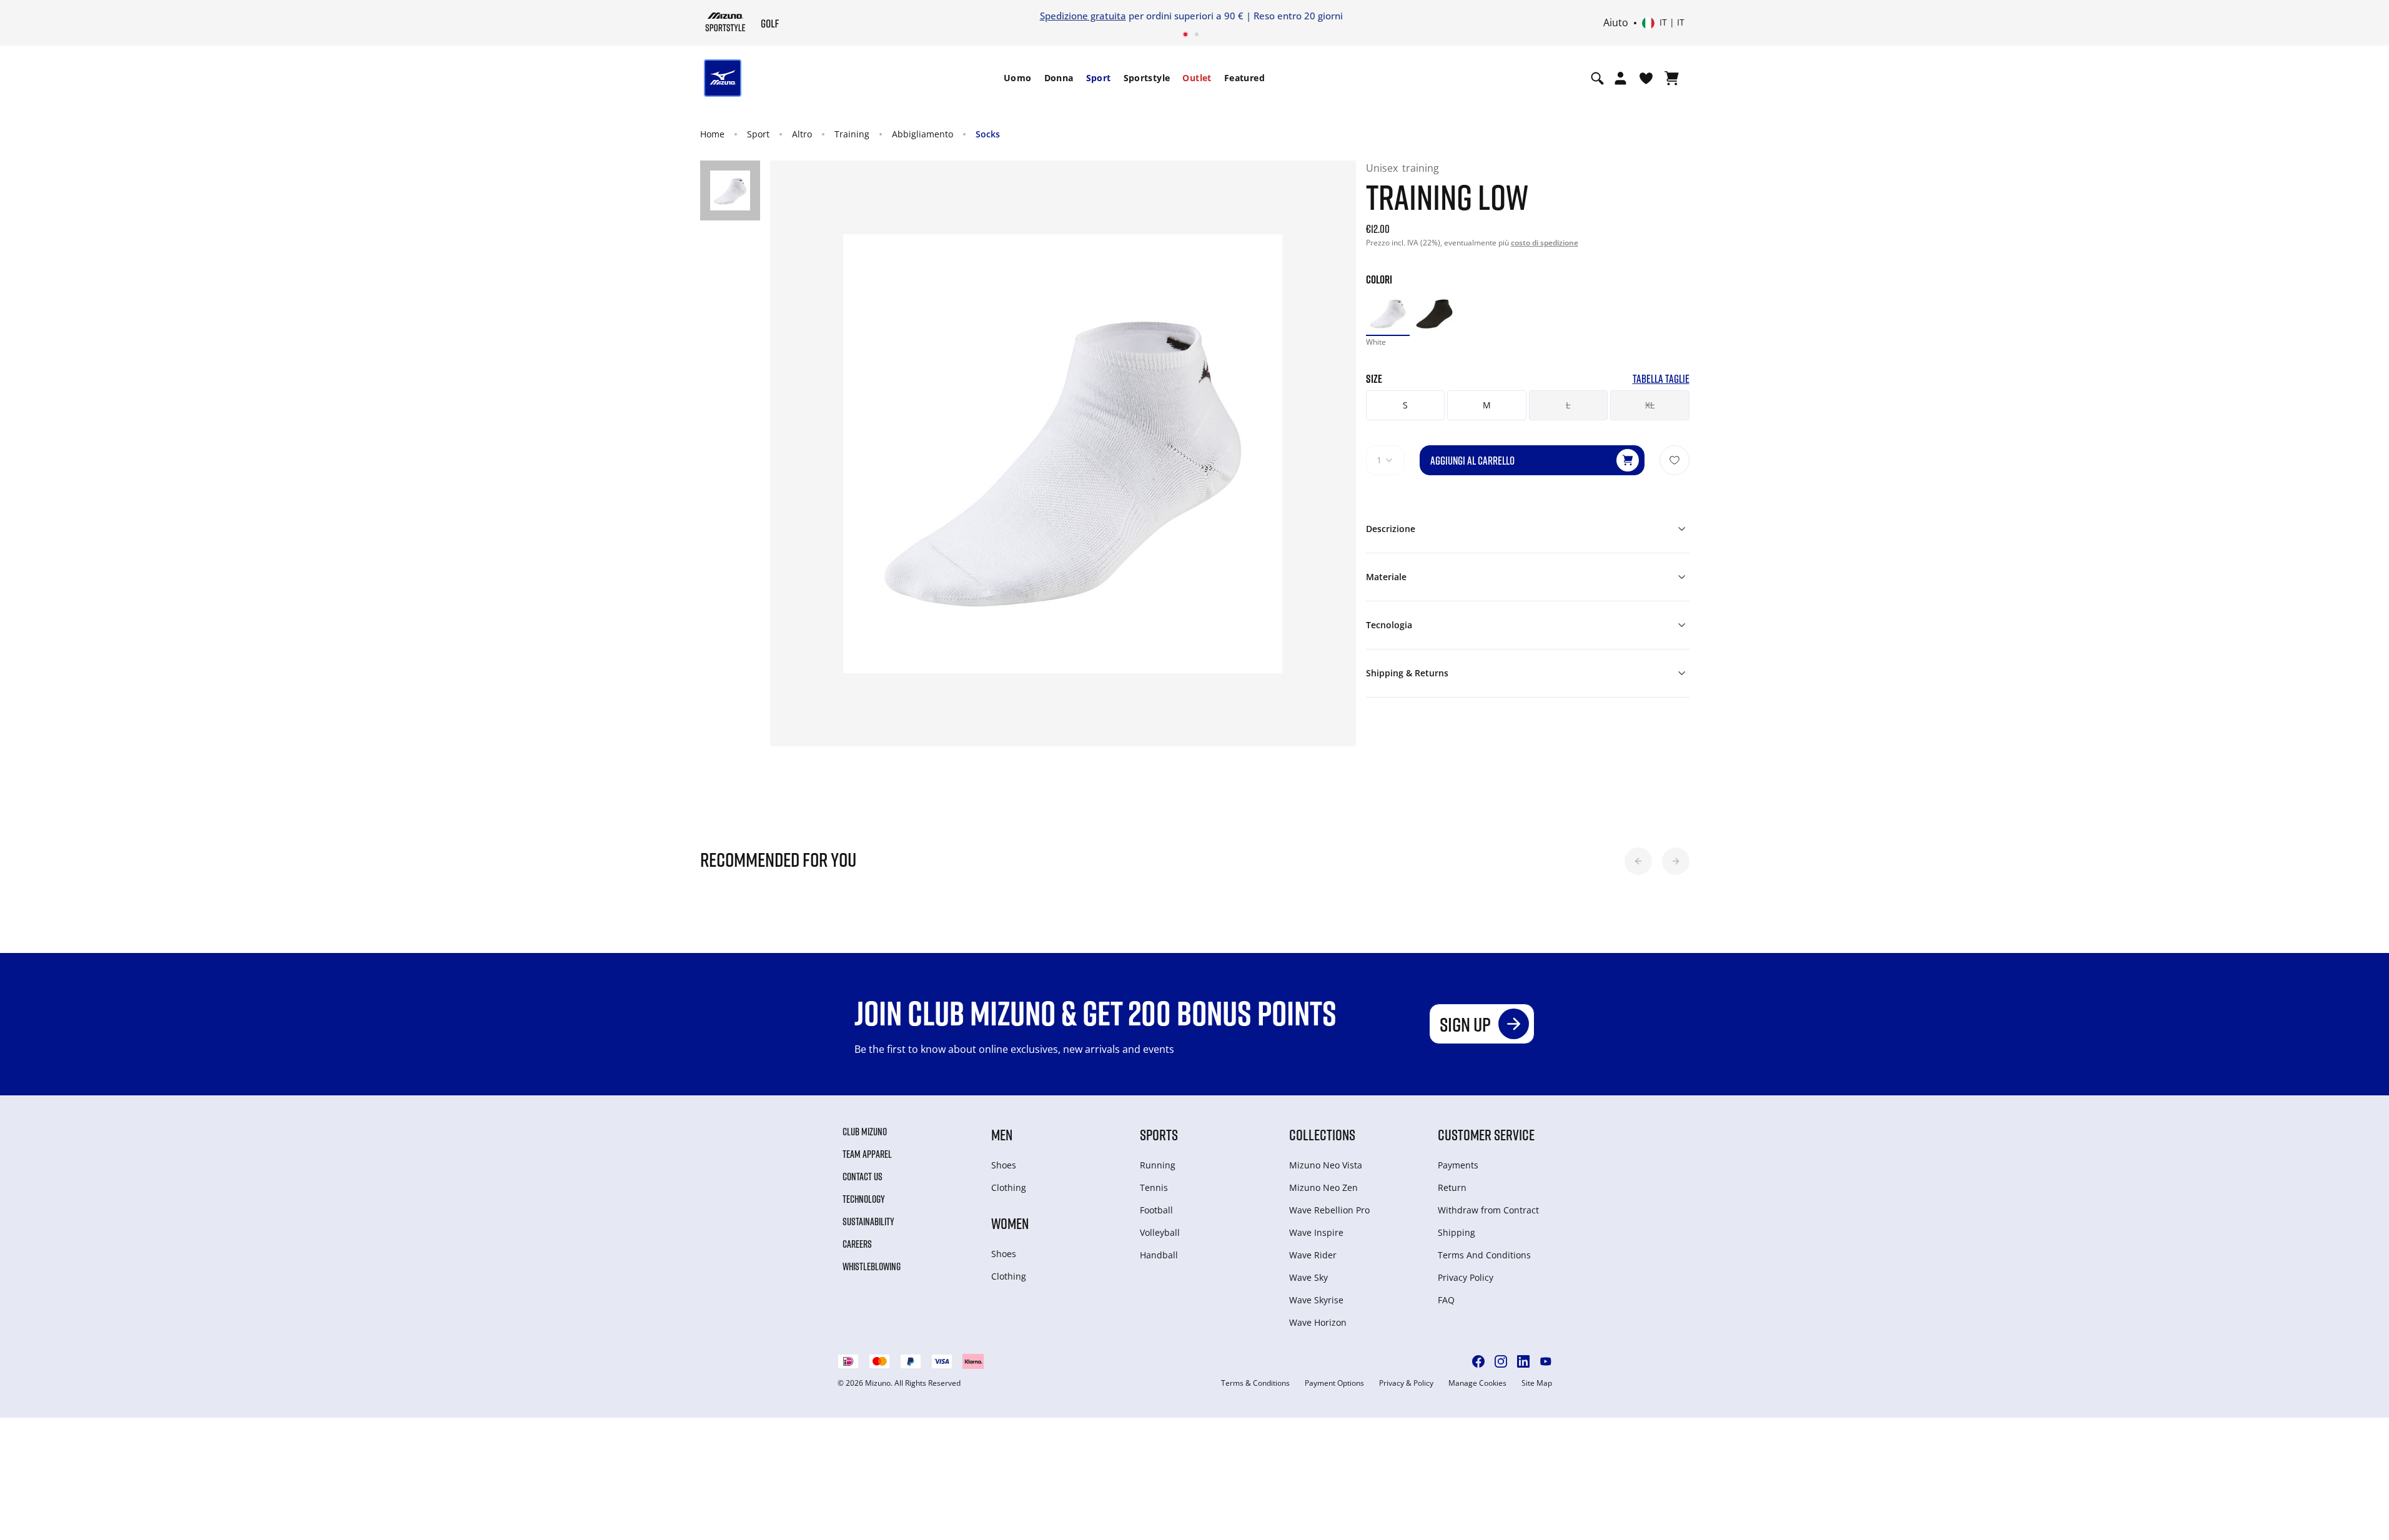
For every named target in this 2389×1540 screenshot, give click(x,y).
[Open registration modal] (1620, 78)
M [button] (1487, 405)
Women (1010, 1223)
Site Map (1537, 1383)
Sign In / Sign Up (1278, 16)
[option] (1388, 313)
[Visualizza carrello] (1672, 78)
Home (712, 134)
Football (1156, 1210)
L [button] (1568, 405)
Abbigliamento (922, 134)
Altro (802, 134)
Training (852, 134)
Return (1452, 1187)
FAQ (1446, 1300)
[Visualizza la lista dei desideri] (1646, 78)
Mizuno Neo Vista (1326, 1165)
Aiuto (1616, 23)
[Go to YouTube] (1546, 1361)
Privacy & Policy (1406, 1383)
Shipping (1457, 1232)
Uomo (1018, 78)
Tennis (1154, 1187)
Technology (864, 1199)
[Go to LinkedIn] (1523, 1361)
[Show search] (1597, 78)
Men (1002, 1134)
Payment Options (1334, 1383)
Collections (1322, 1134)
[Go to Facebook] (1478, 1361)
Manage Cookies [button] (1477, 1383)
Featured (1244, 78)
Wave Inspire (1316, 1232)
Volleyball (1160, 1232)
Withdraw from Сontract (1488, 1210)
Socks (988, 134)
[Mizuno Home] (725, 22)
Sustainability (868, 1222)
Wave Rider (1313, 1255)
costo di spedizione (1545, 243)
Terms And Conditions (1484, 1255)
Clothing (1009, 1187)
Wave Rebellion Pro (1329, 1210)
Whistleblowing (872, 1266)
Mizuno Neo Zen (1323, 1187)
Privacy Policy (1466, 1277)
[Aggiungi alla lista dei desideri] (1674, 460)
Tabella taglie (1661, 379)
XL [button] (1650, 405)
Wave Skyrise (1316, 1300)
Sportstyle (1147, 78)
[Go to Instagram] (1501, 1361)
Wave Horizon (1318, 1322)
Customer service (1486, 1134)
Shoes (1004, 1165)
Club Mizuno (865, 1132)
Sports (1159, 1134)
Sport (1099, 78)
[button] (1638, 861)
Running (1158, 1165)
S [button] (1405, 405)
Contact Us (863, 1177)
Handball (1159, 1255)
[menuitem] (1018, 78)
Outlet (1197, 78)
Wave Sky (1308, 1277)
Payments (1458, 1165)
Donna (1059, 78)
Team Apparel (867, 1154)
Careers (857, 1244)
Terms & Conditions (1255, 1383)
